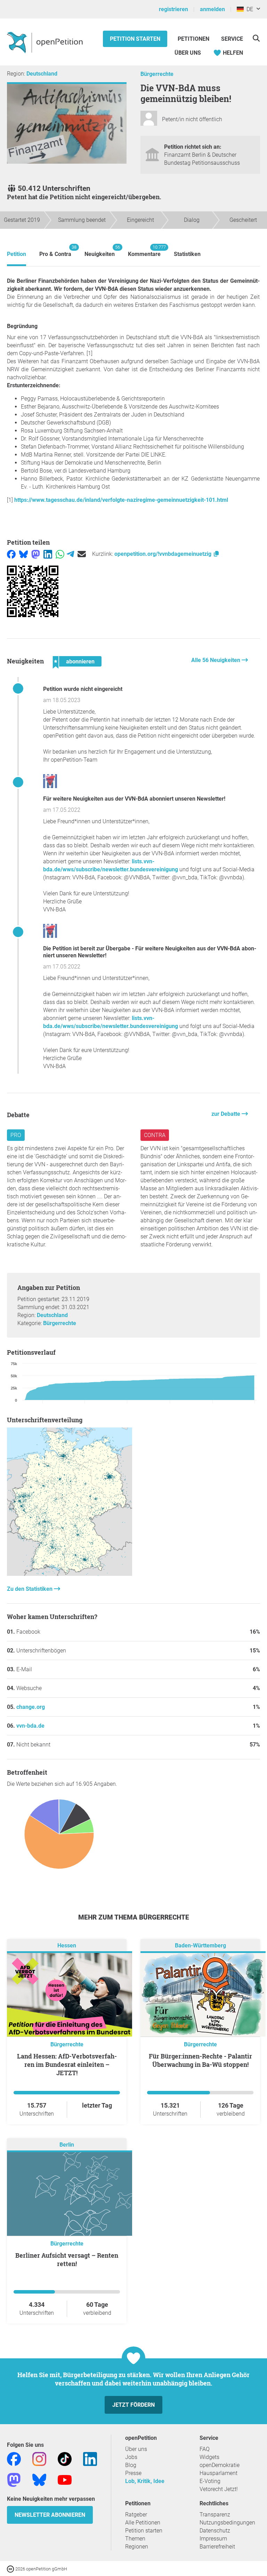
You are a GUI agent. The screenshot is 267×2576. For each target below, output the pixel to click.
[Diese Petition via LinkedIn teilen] (48, 554)
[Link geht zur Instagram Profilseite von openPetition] (39, 2458)
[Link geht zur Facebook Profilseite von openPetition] (14, 2458)
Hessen (67, 1945)
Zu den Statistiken (30, 1589)
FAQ (205, 2449)
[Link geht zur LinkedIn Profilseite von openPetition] (90, 2458)
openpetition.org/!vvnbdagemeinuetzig (164, 554)
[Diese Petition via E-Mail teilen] (82, 554)
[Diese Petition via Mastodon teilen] (36, 554)
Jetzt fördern (133, 2405)
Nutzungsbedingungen (227, 2523)
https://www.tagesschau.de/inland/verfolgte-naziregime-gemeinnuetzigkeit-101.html (121, 500)
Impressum (213, 2539)
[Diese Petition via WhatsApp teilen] (60, 554)
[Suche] (256, 38)
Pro (16, 1135)
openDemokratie (220, 2465)
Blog (131, 2465)
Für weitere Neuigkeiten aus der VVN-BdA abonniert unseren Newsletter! (134, 799)
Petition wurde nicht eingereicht (83, 689)
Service (232, 39)
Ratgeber (136, 2515)
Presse (133, 2473)
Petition (17, 254)
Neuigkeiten (100, 251)
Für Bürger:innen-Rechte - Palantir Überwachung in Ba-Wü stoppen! (200, 2060)
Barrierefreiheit (217, 2547)
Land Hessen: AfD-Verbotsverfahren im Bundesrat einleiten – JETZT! (67, 2064)
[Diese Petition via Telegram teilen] (70, 554)
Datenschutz (215, 2531)
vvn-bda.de (30, 1726)
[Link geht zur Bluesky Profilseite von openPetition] (39, 2479)
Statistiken (187, 254)
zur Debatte (226, 1114)
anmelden (212, 9)
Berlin (67, 2145)
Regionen (137, 2547)
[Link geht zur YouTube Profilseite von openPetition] (65, 2479)
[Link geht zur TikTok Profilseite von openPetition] (65, 2458)
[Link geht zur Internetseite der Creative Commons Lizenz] (11, 2569)
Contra (155, 1135)
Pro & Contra (55, 251)
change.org (31, 1707)
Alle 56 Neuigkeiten (216, 660)
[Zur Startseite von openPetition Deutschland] (46, 42)
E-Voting (210, 2481)
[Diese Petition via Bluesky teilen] (23, 554)
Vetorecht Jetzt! (219, 2489)
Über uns (136, 2449)
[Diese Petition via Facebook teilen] (11, 554)
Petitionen (194, 39)
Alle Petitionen (143, 2523)
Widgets (209, 2457)
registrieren (173, 9)
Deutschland (42, 74)
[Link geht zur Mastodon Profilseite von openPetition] (14, 2479)
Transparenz (215, 2515)
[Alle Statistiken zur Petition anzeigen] (70, 1574)
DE (248, 9)
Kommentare (144, 251)
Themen (135, 2539)
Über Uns (188, 53)
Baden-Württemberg (200, 1945)
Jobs (131, 2457)
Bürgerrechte (157, 74)
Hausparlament (219, 2473)
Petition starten (135, 39)
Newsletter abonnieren (50, 2515)
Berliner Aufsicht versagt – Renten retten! (67, 2259)
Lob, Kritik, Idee (145, 2481)
